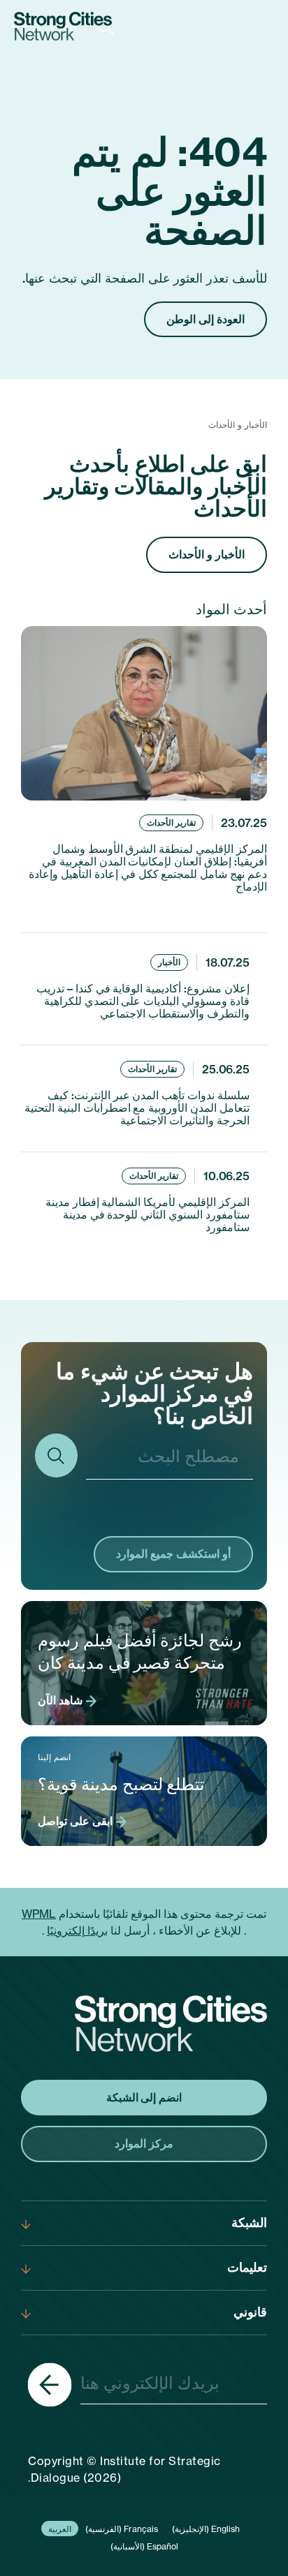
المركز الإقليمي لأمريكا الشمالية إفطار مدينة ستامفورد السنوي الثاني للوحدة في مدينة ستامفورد (147, 1214)
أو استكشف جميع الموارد (173, 1554)
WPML (39, 1914)
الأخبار (169, 962)
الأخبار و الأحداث (207, 554)
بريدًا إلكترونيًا (77, 1930)
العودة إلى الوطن (206, 319)
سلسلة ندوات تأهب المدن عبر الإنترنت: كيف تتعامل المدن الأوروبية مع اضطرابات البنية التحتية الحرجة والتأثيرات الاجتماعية (137, 1108)
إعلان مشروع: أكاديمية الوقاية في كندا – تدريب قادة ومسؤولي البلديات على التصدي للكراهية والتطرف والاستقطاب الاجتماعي (143, 1001)
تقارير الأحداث (171, 822)
